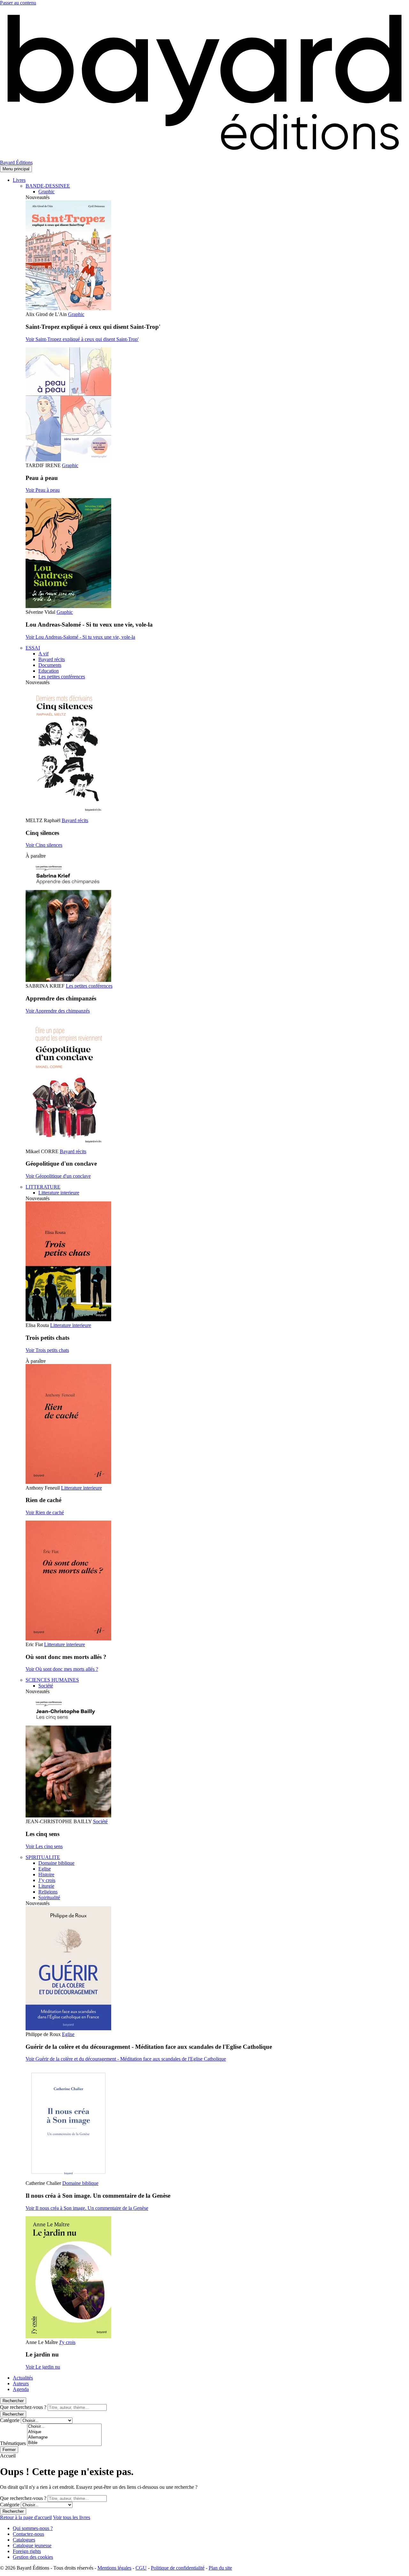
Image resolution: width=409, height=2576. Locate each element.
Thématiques (13, 2443)
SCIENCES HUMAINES (52, 1680)
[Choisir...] (64, 2427)
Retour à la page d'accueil (26, 2517)
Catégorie (10, 2420)
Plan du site (220, 2568)
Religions (48, 1892)
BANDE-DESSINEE (48, 186)
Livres (19, 180)
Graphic (46, 192)
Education (49, 671)
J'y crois (67, 2342)
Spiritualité (49, 1897)
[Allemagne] (64, 2437)
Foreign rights (27, 2551)
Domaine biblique (56, 1863)
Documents (50, 665)
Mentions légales (114, 2568)
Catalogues (24, 2540)
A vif (43, 654)
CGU (141, 2568)
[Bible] (64, 2443)
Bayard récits (52, 659)
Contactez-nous (28, 2534)
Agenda (21, 2389)
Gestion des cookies (33, 2557)
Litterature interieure (59, 1193)
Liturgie (46, 1886)
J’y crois (47, 1880)
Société (46, 1686)
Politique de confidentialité (178, 2568)
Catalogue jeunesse (32, 2545)
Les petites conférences (62, 677)
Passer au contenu (18, 3)
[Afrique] (64, 2432)
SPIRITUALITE (43, 1857)
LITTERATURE (43, 1187)
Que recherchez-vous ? (23, 2407)
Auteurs (21, 2383)
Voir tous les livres (72, 2517)
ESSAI (33, 648)
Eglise (45, 1869)
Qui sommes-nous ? (33, 2528)
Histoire (46, 1874)
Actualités (23, 2378)
